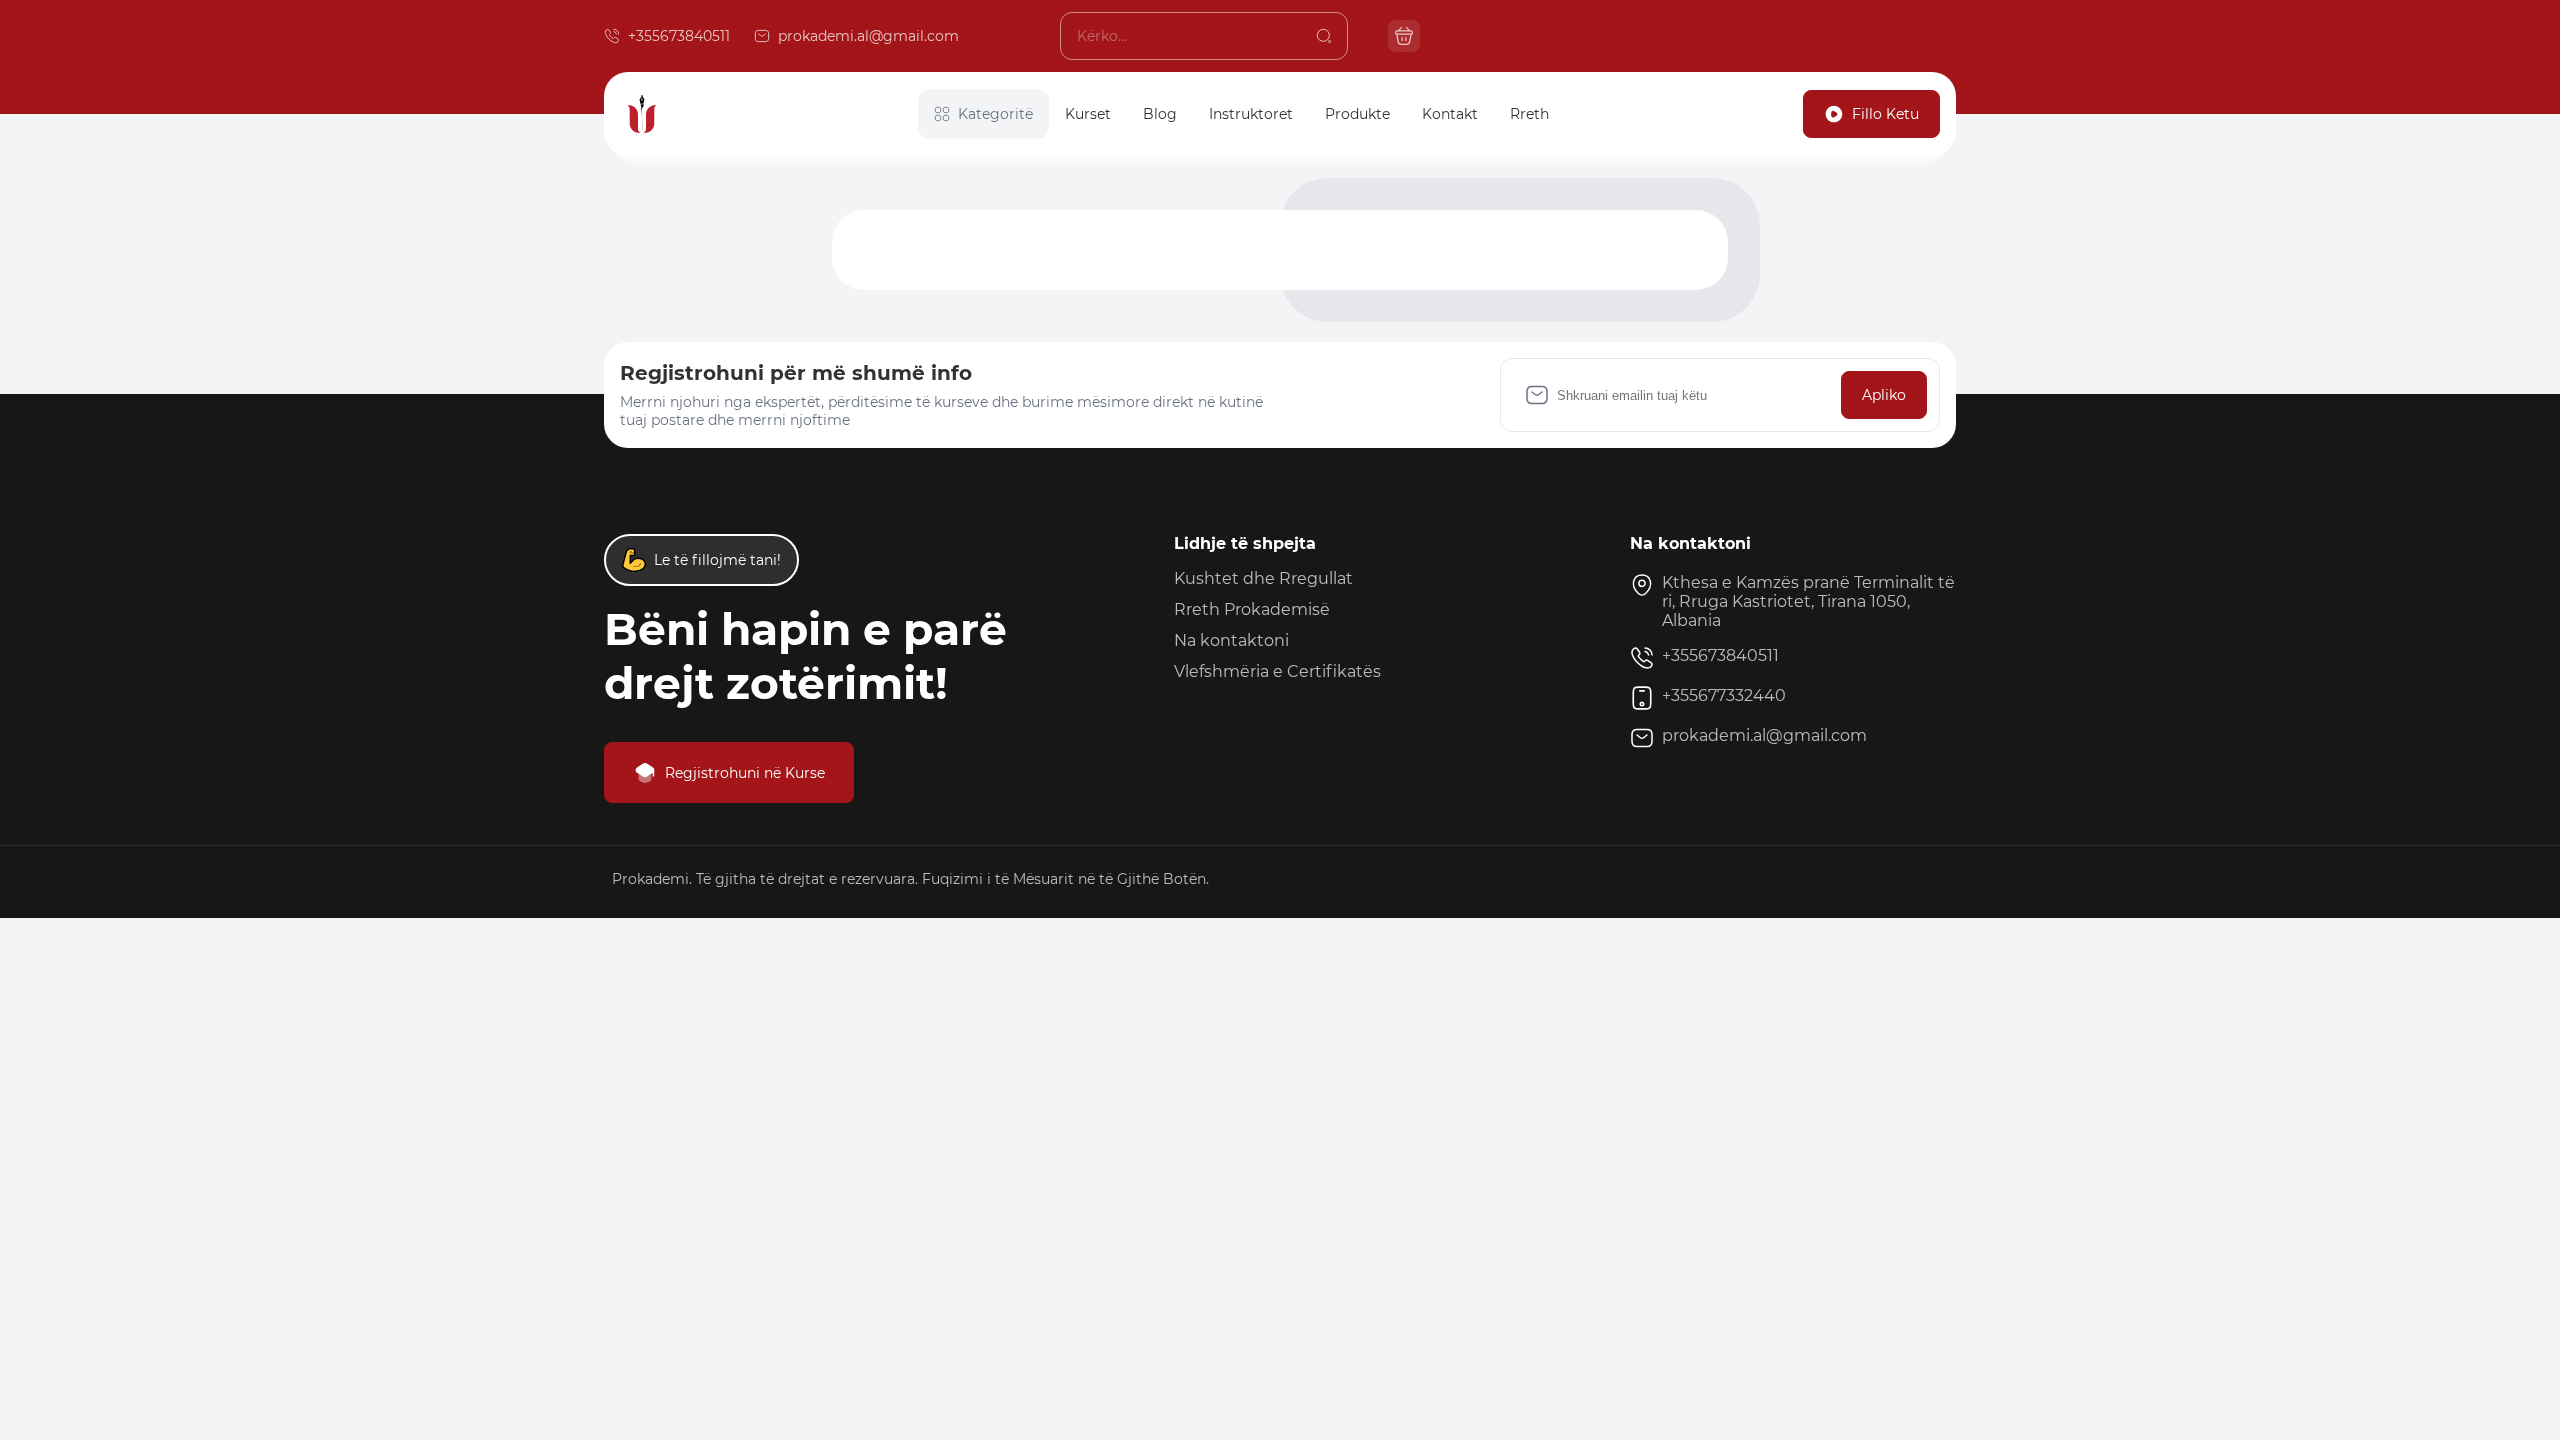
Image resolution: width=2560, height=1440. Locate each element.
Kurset (1088, 114)
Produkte (1357, 114)
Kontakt (1450, 114)
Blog (1160, 114)
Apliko (1884, 395)
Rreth (1529, 114)
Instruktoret (1251, 114)
